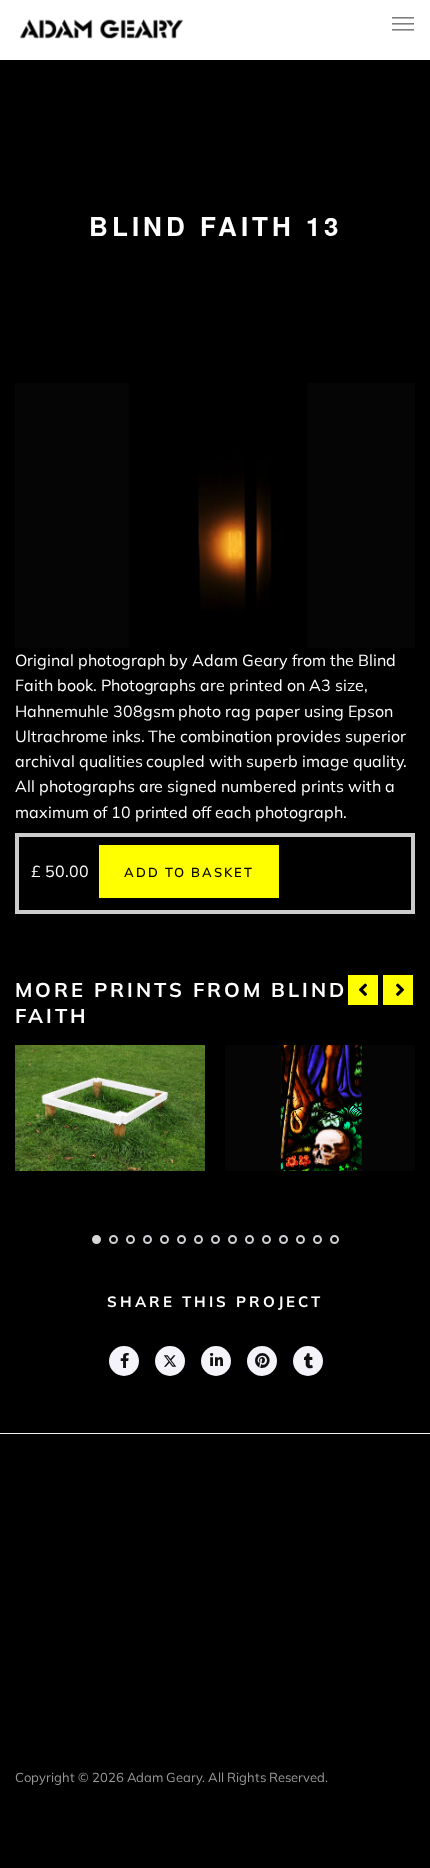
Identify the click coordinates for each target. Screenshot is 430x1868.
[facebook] (123, 1361)
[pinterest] (261, 1361)
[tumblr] (307, 1361)
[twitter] (169, 1361)
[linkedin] (215, 1361)
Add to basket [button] (189, 872)
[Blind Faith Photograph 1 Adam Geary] (110, 1108)
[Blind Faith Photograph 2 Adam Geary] (320, 1108)
